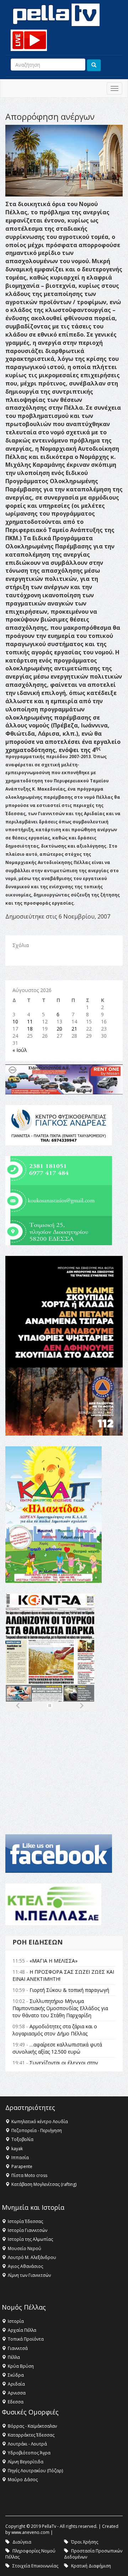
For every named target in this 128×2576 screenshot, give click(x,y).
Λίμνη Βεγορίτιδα (26, 2462)
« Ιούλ (20, 1050)
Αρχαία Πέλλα (22, 2330)
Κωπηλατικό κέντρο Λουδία (40, 2122)
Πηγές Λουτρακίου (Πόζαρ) (35, 2471)
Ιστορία (16, 2321)
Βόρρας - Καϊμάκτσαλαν (32, 2426)
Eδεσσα (16, 2402)
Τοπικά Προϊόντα (26, 2339)
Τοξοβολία (22, 2139)
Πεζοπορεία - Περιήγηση (37, 2130)
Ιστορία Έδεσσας (25, 2221)
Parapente (22, 2166)
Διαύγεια (22, 2542)
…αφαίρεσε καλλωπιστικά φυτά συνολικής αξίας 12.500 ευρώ (57, 2048)
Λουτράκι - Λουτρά (27, 2444)
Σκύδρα (16, 2375)
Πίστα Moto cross (29, 2175)
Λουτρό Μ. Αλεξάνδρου (32, 2257)
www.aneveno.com (30, 2532)
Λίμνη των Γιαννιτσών (29, 2275)
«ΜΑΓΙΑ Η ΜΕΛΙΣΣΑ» (54, 1961)
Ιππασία (20, 2158)
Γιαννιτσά (18, 2348)
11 (30, 1021)
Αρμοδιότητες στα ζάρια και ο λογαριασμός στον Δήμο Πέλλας (55, 2030)
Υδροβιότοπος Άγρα (29, 2453)
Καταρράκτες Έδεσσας (31, 2435)
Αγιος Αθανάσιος (25, 2266)
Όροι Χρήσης (85, 2542)
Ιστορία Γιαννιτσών (28, 2230)
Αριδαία (16, 2384)
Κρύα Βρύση (21, 2366)
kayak (17, 2149)
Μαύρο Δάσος (23, 2480)
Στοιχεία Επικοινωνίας (35, 2566)
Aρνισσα (17, 2393)
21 (74, 1029)
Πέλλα (14, 2357)
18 (30, 1029)
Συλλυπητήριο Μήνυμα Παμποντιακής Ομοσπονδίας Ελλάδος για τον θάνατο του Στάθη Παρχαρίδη (60, 2008)
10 (15, 1021)
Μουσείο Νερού (25, 2248)
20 (59, 1029)
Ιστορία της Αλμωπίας (30, 2239)
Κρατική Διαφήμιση (91, 2566)
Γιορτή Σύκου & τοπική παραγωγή (69, 1990)
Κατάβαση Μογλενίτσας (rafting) (44, 2184)
